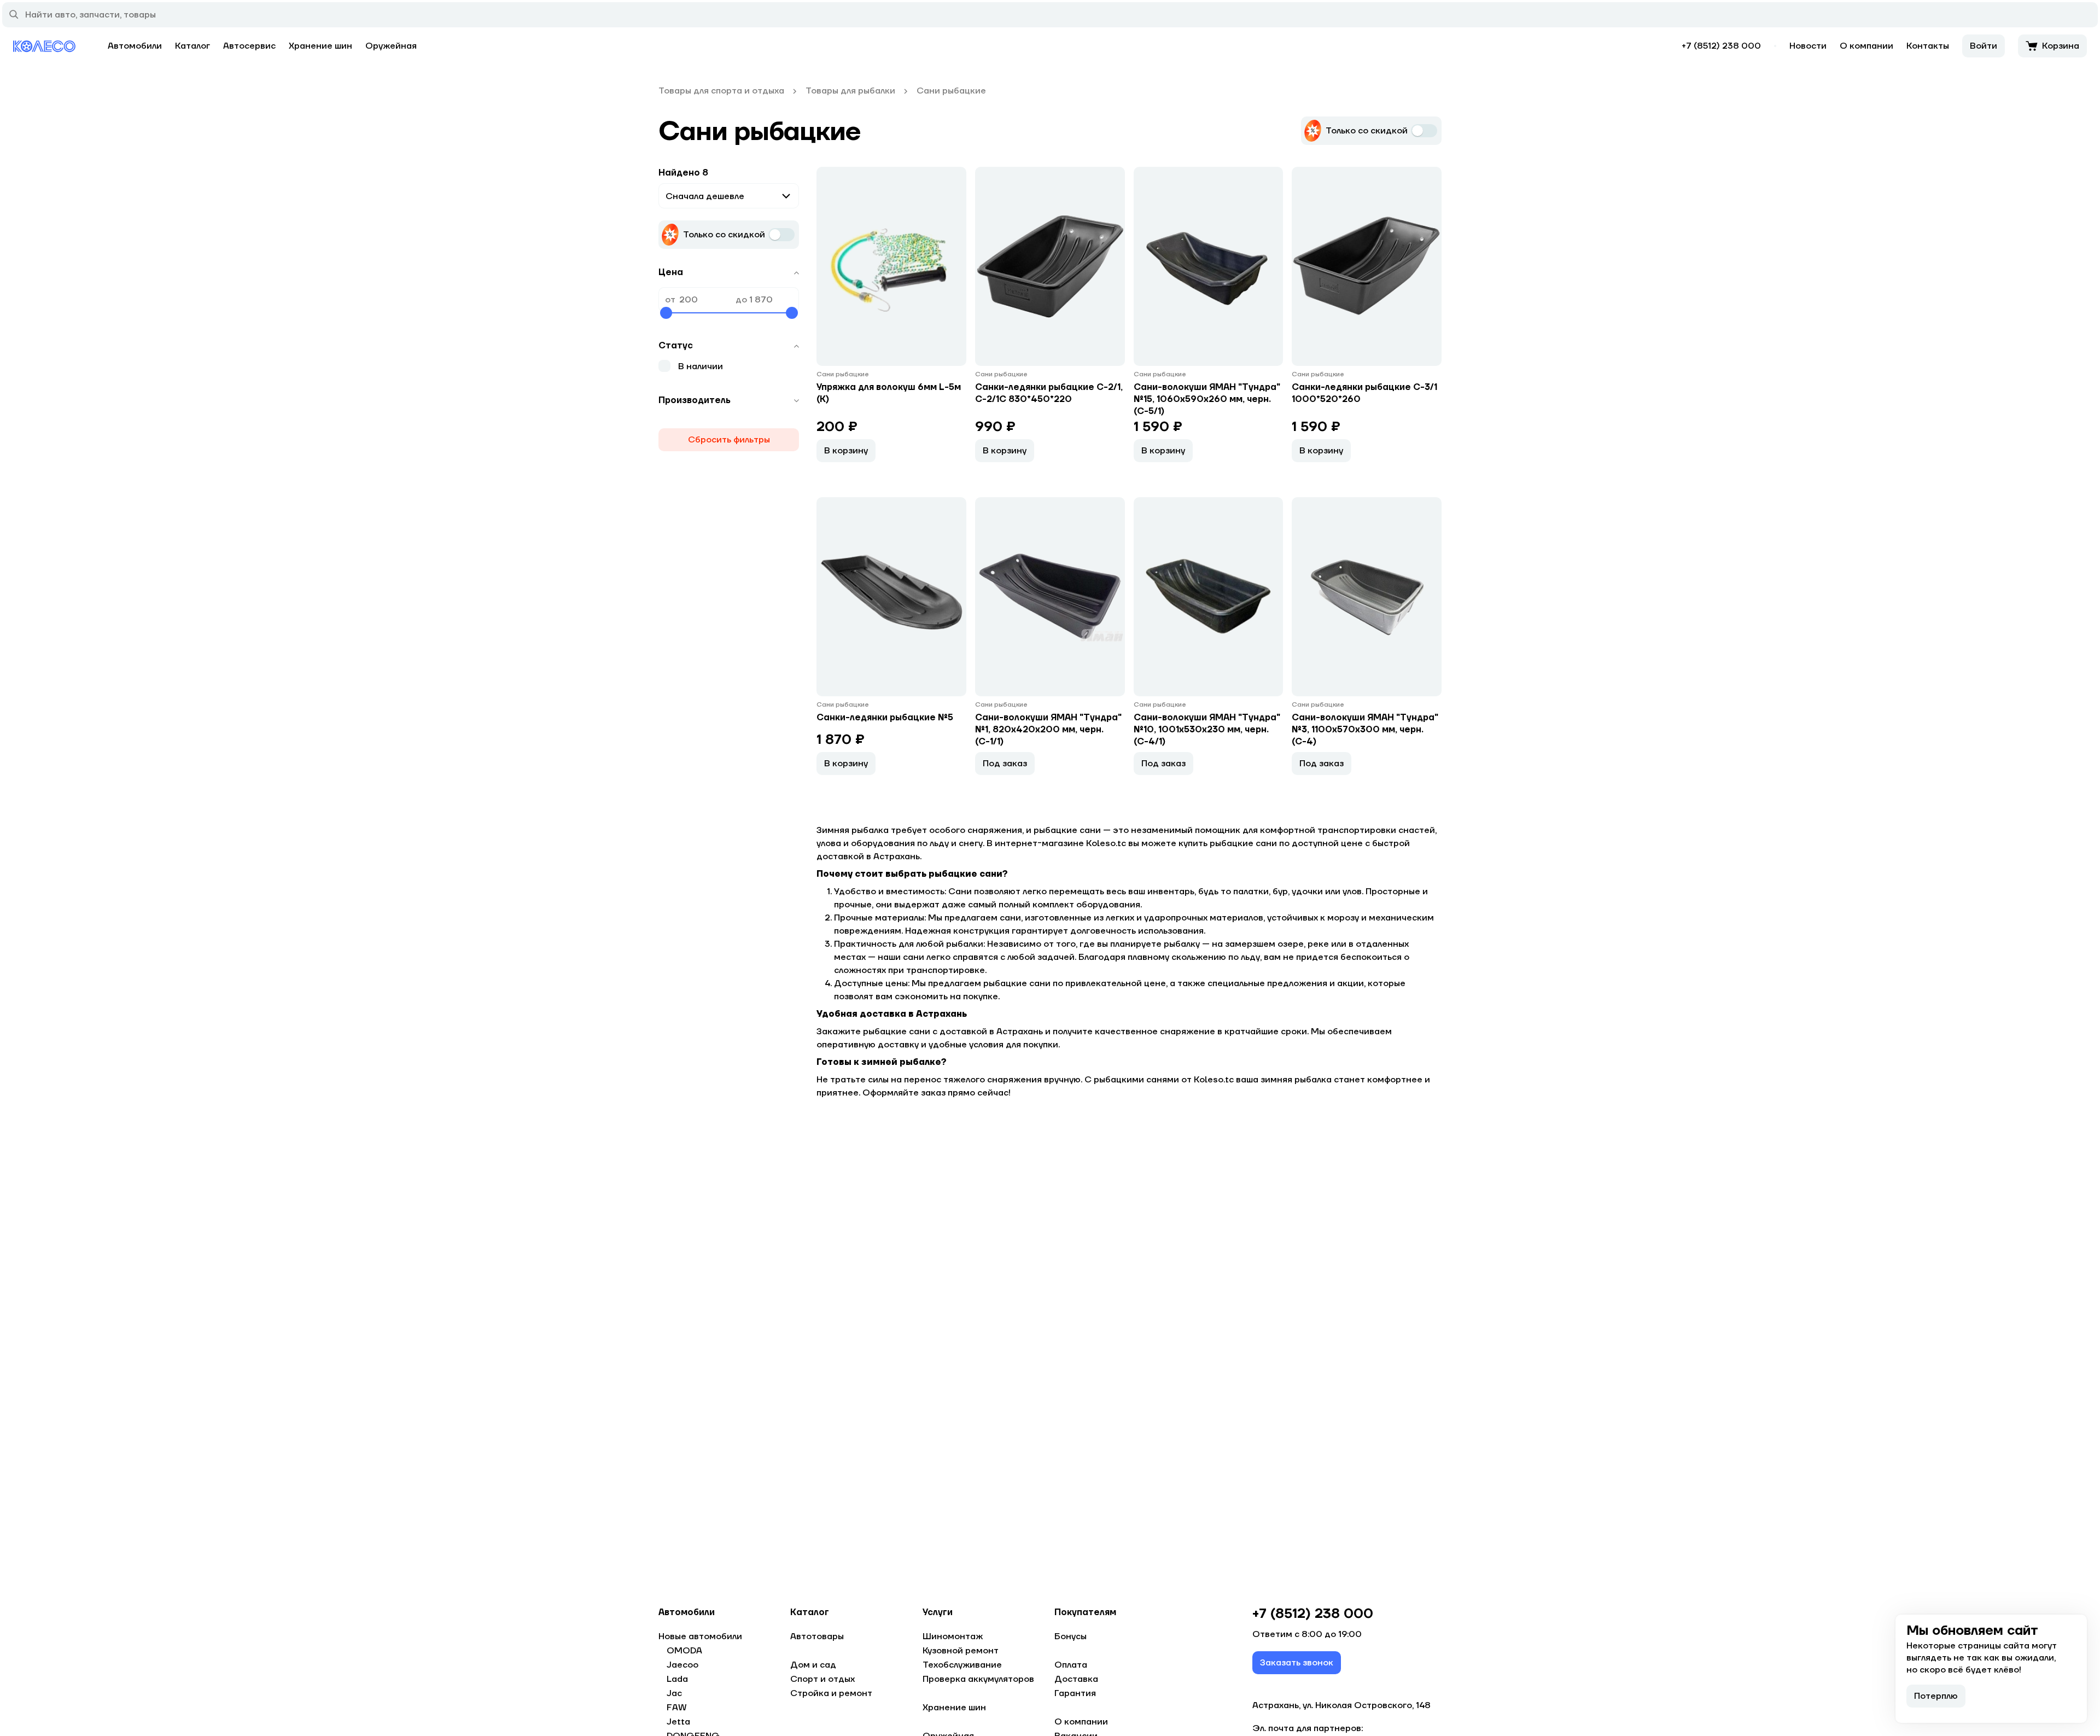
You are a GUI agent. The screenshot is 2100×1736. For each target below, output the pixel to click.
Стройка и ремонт (831, 1693)
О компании (1866, 46)
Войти (1984, 46)
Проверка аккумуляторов (978, 1679)
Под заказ (1005, 764)
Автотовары (817, 1636)
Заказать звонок (1297, 1663)
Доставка (1076, 1679)
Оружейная (391, 46)
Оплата (1071, 1665)
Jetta (678, 1722)
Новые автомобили (700, 1636)
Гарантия (1075, 1693)
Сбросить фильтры (729, 440)
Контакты (1928, 46)
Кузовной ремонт (961, 1651)
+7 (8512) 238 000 (1721, 46)
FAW (677, 1708)
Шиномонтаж (953, 1636)
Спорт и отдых (822, 1679)
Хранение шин (320, 46)
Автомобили (135, 46)
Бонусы (1071, 1636)
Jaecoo (682, 1665)
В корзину (846, 451)
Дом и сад (813, 1665)
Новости (1808, 46)
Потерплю (1936, 1696)
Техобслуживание (962, 1665)
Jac (674, 1693)
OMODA (684, 1651)
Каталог (192, 46)
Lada (677, 1679)
